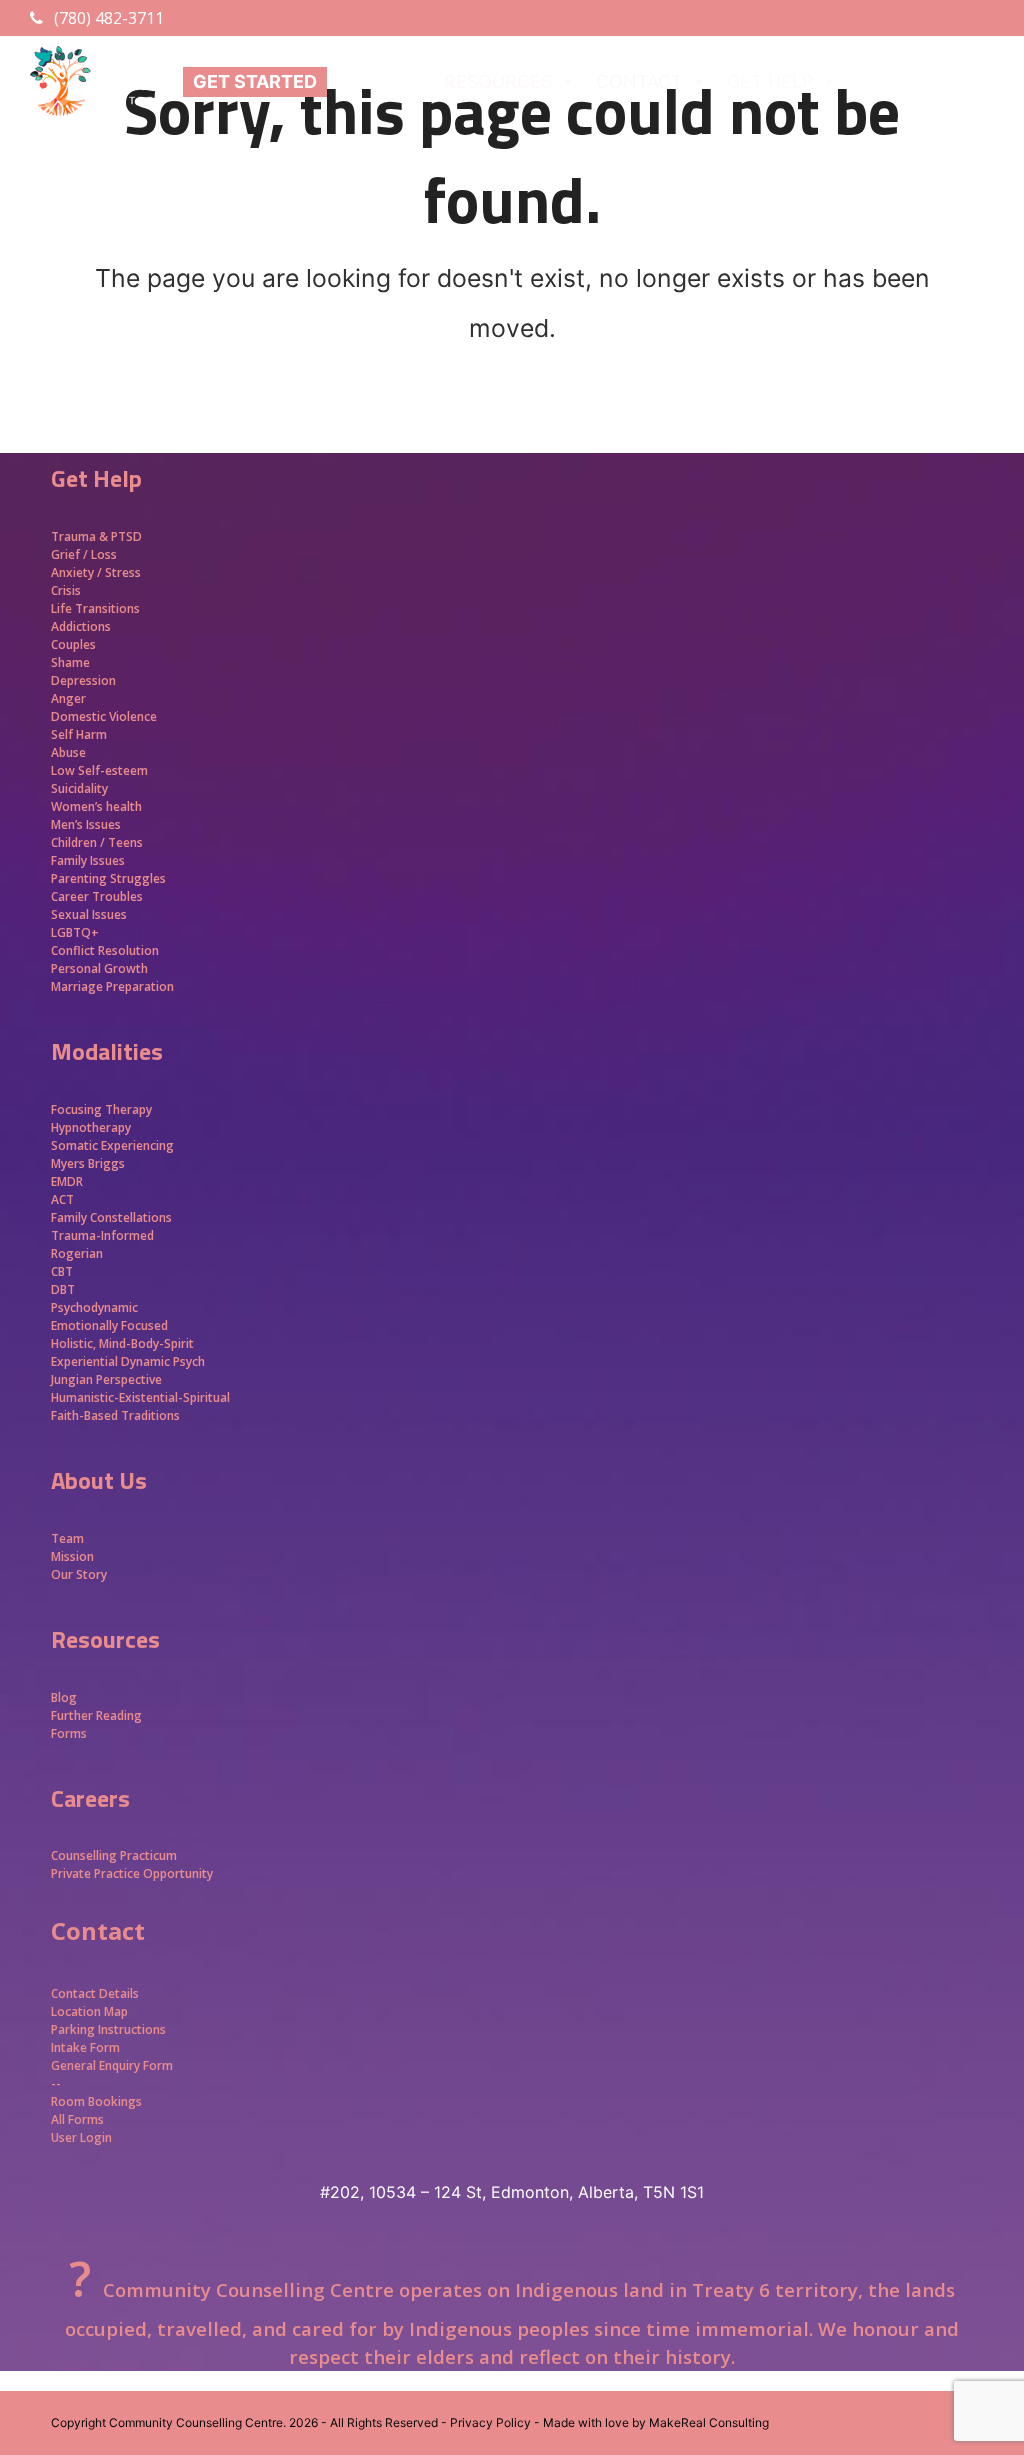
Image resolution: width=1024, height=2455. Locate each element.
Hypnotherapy (91, 1127)
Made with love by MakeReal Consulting (656, 2422)
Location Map (89, 2011)
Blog (64, 1697)
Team (67, 1538)
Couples (73, 644)
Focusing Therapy (101, 1109)
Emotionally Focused (109, 1325)
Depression (83, 680)
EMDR (67, 1181)
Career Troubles (97, 896)
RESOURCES (498, 81)
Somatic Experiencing (112, 1145)
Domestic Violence (104, 716)
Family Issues (88, 860)
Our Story (79, 1574)
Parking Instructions (108, 2029)
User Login (81, 2137)
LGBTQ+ (75, 932)
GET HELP (770, 81)
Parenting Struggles (108, 878)
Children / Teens (97, 842)
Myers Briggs (88, 1163)
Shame (70, 662)
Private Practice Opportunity (132, 1873)
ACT (62, 1199)
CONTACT (639, 81)
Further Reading (96, 1715)
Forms (69, 1733)
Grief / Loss (85, 554)
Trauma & (81, 536)
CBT (62, 1271)
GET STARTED (255, 81)
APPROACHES (916, 81)
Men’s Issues (86, 824)
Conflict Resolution (105, 950)
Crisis (66, 590)
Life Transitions (95, 608)
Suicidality (79, 788)
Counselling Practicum (114, 1855)
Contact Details (95, 1993)
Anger (68, 698)
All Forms (77, 2119)
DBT (63, 1289)
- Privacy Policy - (490, 2422)
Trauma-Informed (104, 1235)
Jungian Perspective (106, 1379)
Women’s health (96, 806)
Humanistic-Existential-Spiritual (140, 1397)
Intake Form (85, 2047)
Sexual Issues (89, 914)
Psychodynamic (94, 1307)
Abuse (68, 752)
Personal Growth (101, 968)
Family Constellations (113, 1217)
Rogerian (77, 1253)
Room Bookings (96, 2101)
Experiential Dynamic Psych (128, 1361)
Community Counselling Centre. (197, 2422)
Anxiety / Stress (96, 572)
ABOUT (368, 81)
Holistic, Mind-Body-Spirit (122, 1343)
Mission (72, 1556)
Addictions (81, 626)
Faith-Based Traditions (117, 1415)
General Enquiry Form (112, 2065)
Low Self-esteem (99, 770)
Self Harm (79, 734)
